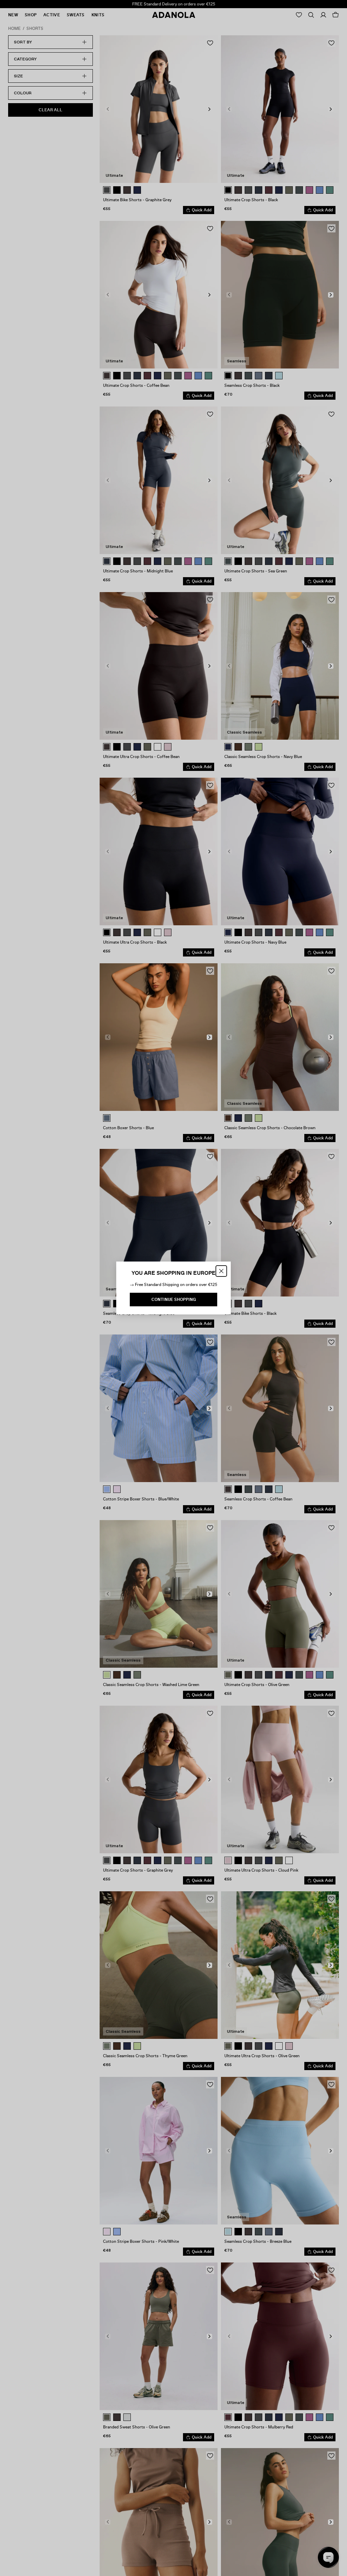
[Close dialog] (221, 1271)
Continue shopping (174, 1300)
